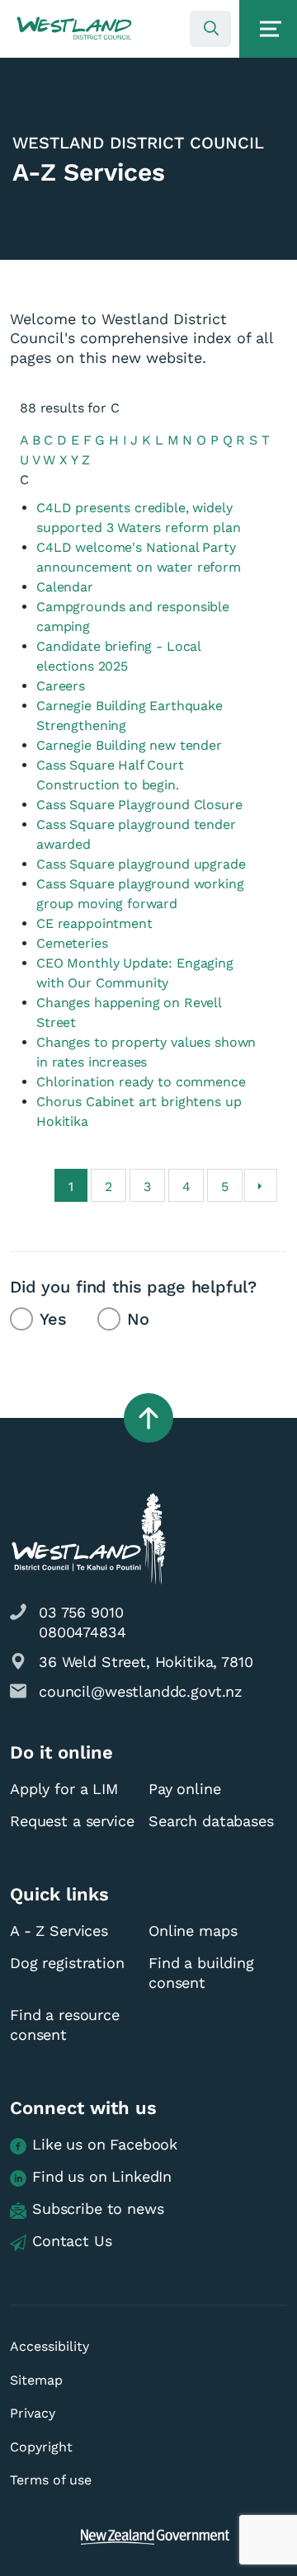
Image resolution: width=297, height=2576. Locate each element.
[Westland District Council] (74, 29)
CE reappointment (94, 923)
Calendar (65, 587)
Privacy (33, 2413)
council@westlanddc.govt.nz (141, 1691)
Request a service (72, 1821)
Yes (53, 1319)
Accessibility (49, 2346)
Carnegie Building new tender (129, 745)
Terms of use (51, 2480)
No (138, 1319)
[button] (74, 29)
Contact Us (72, 2241)
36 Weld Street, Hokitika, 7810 (146, 1662)
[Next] (261, 1185)
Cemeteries (72, 943)
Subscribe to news (98, 2209)
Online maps (193, 1931)
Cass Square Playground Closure (139, 805)
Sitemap (36, 2380)
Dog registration (67, 1963)
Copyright (41, 2447)
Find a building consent (201, 1973)
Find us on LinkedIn (102, 2176)
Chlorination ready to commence (141, 1082)
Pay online (185, 1789)
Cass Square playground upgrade (141, 864)
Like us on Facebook (105, 2144)
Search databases (211, 1821)
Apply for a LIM (64, 1789)
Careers (61, 686)
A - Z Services (59, 1931)
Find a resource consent (65, 2025)
